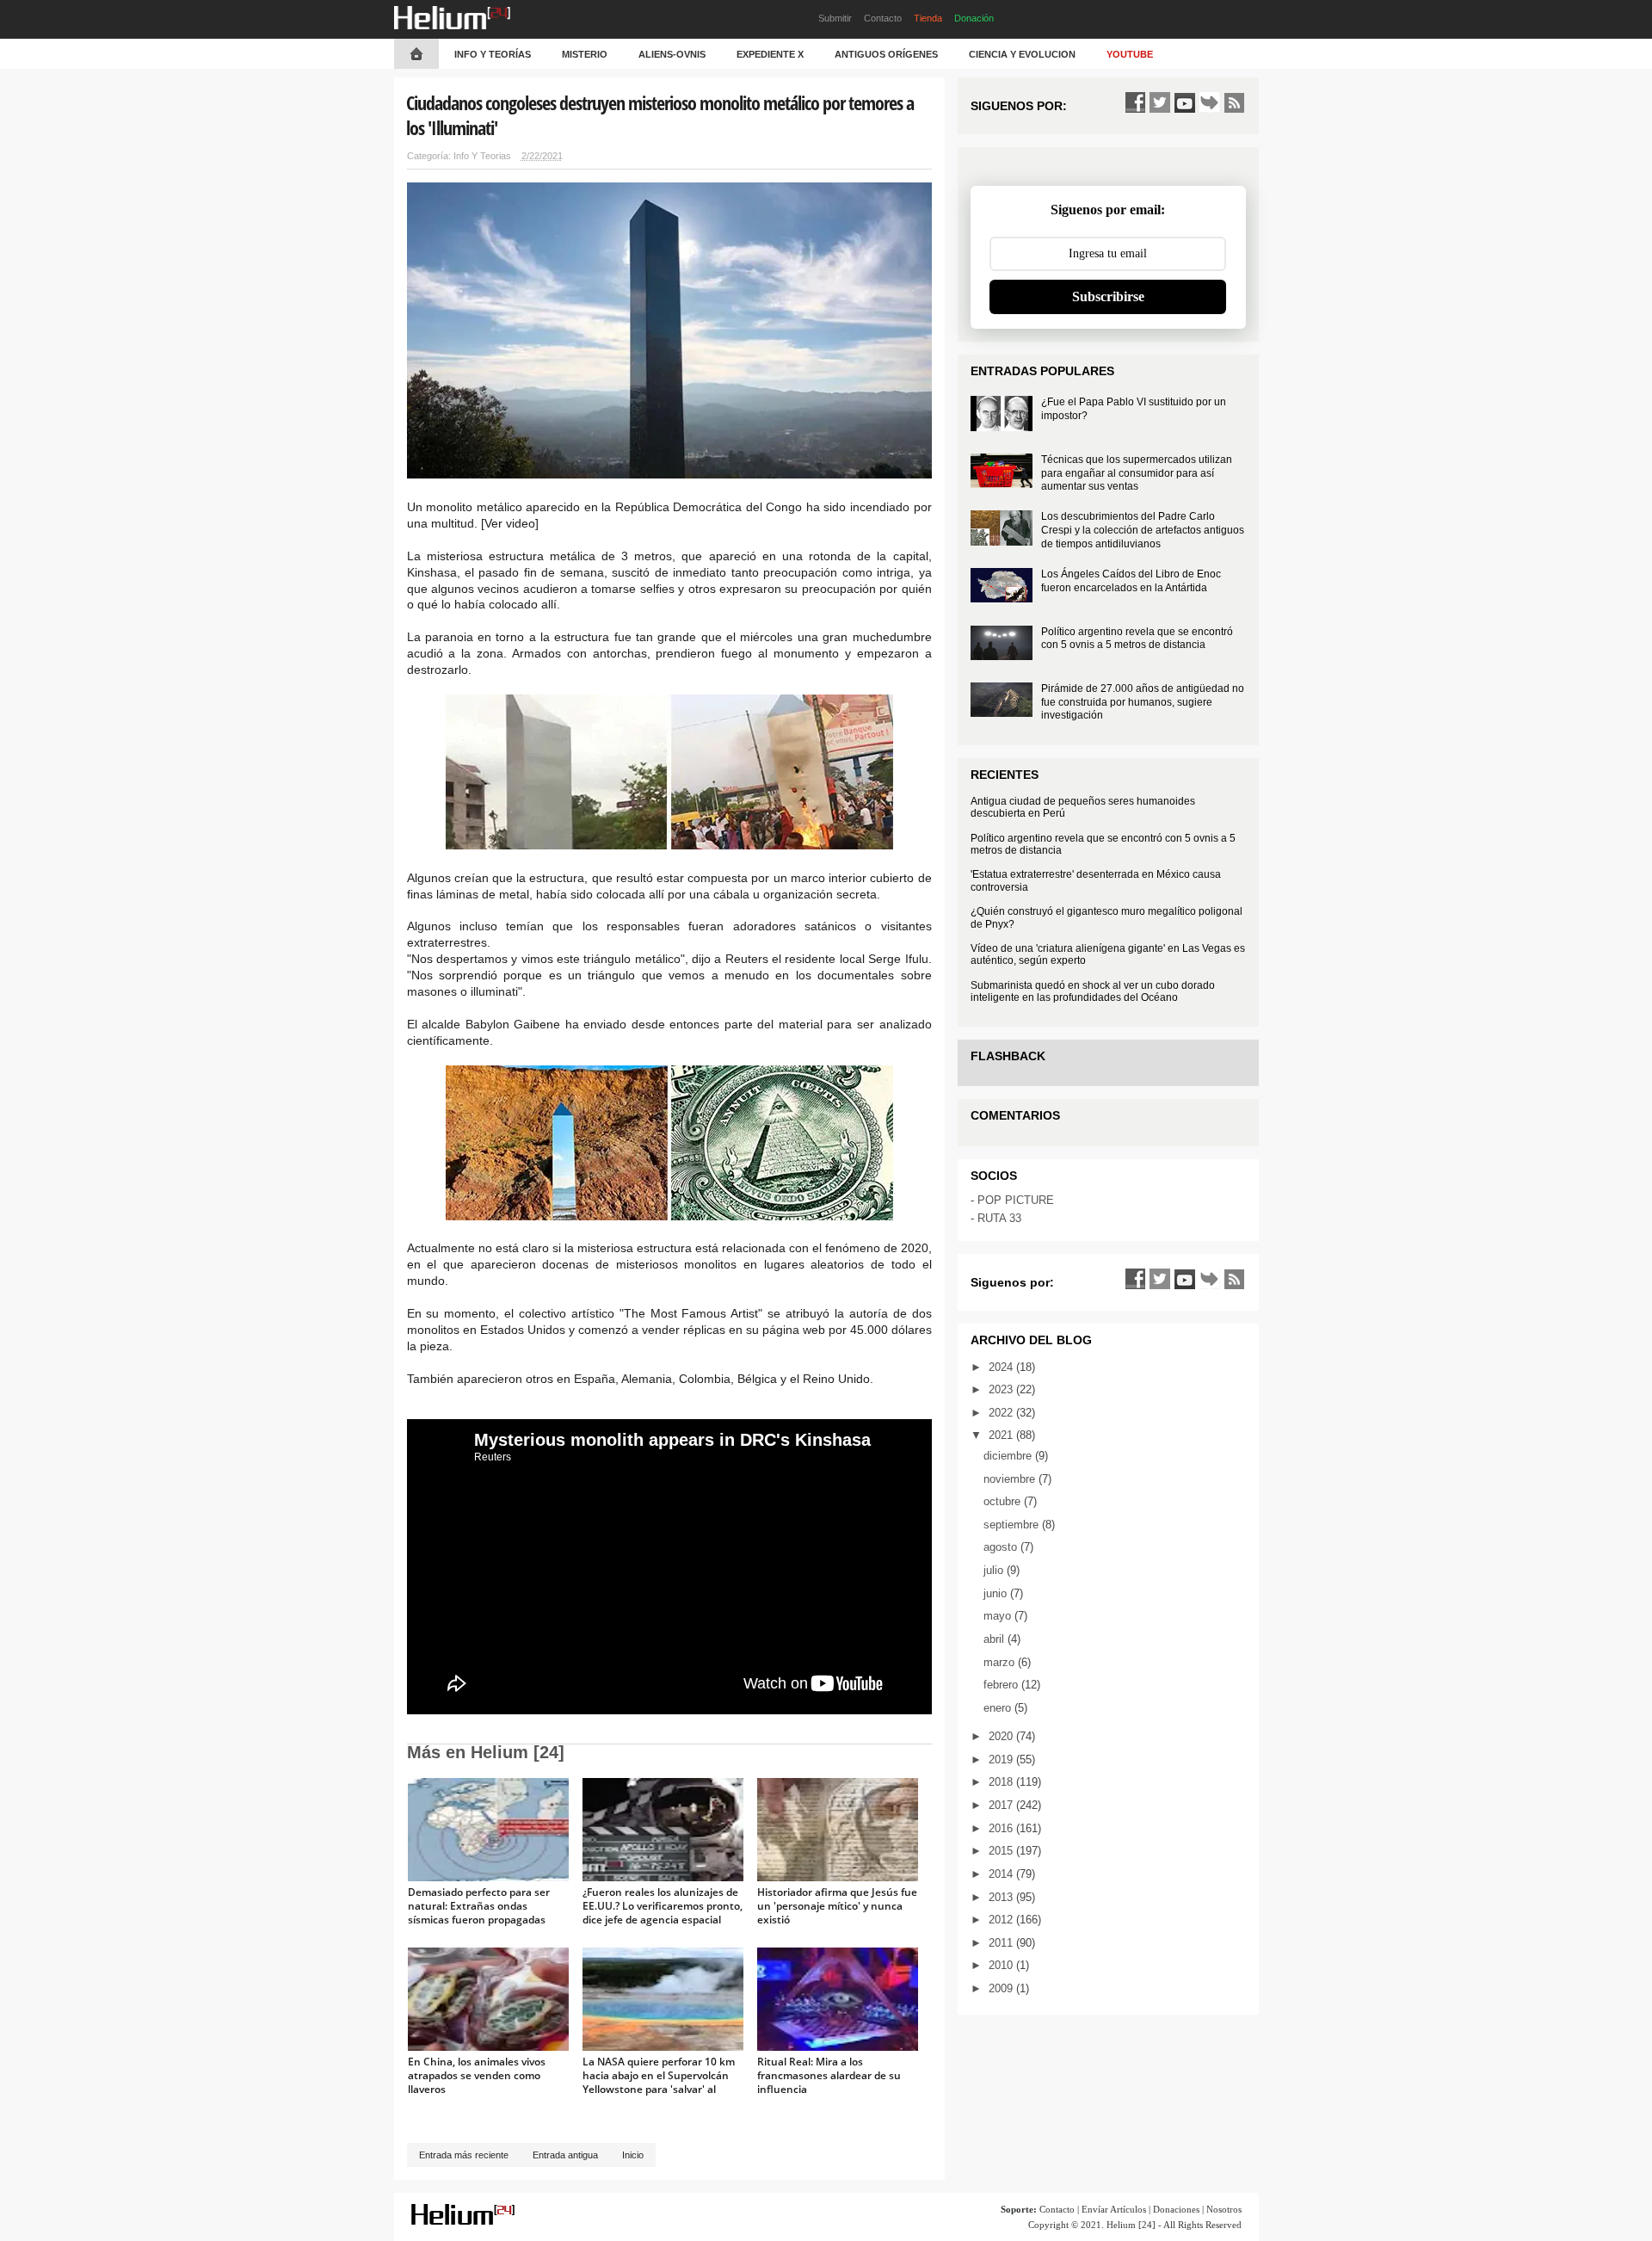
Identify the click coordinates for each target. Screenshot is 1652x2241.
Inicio (633, 2155)
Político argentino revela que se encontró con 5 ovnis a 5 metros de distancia (1137, 639)
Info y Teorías (493, 54)
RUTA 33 (999, 1218)
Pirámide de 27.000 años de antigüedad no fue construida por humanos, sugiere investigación (1143, 702)
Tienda (928, 18)
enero (999, 1708)
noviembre (1011, 1479)
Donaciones (1176, 2209)
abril (996, 1639)
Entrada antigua (565, 2155)
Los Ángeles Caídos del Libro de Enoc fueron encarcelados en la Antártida (1131, 581)
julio (995, 1570)
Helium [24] (1131, 2225)
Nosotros (1224, 2209)
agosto (1002, 1547)
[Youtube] (1185, 102)
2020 (1002, 1736)
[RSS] (1235, 102)
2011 (1002, 1943)
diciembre (1009, 1456)
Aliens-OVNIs (672, 54)
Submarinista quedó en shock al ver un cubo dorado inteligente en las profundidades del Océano (1093, 991)
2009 (1002, 1988)
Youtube (1130, 54)
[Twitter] (1160, 102)
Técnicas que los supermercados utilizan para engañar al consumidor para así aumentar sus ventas (1137, 473)
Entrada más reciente (464, 2155)
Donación (974, 18)
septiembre (1013, 1525)
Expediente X (770, 54)
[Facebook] (1135, 102)
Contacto (883, 18)
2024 (1002, 1367)
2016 (1002, 1828)
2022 (1002, 1413)
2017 (1002, 1805)
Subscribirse (1108, 296)
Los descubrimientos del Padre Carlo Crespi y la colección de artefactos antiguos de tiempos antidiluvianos (1143, 530)
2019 (1002, 1759)
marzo (1001, 1662)
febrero (1002, 1685)
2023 (1002, 1389)
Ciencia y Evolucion (1022, 54)
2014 (1002, 1874)
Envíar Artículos (1114, 2209)
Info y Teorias (482, 156)
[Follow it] (1210, 102)
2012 (1002, 1920)
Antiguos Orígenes (886, 54)
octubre (1004, 1501)
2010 (1002, 1965)
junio (997, 1593)
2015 (1002, 1851)
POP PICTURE (1016, 1200)
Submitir (835, 18)
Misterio (585, 54)
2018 (1002, 1782)
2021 (1002, 1435)
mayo (999, 1616)
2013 (1002, 1897)
